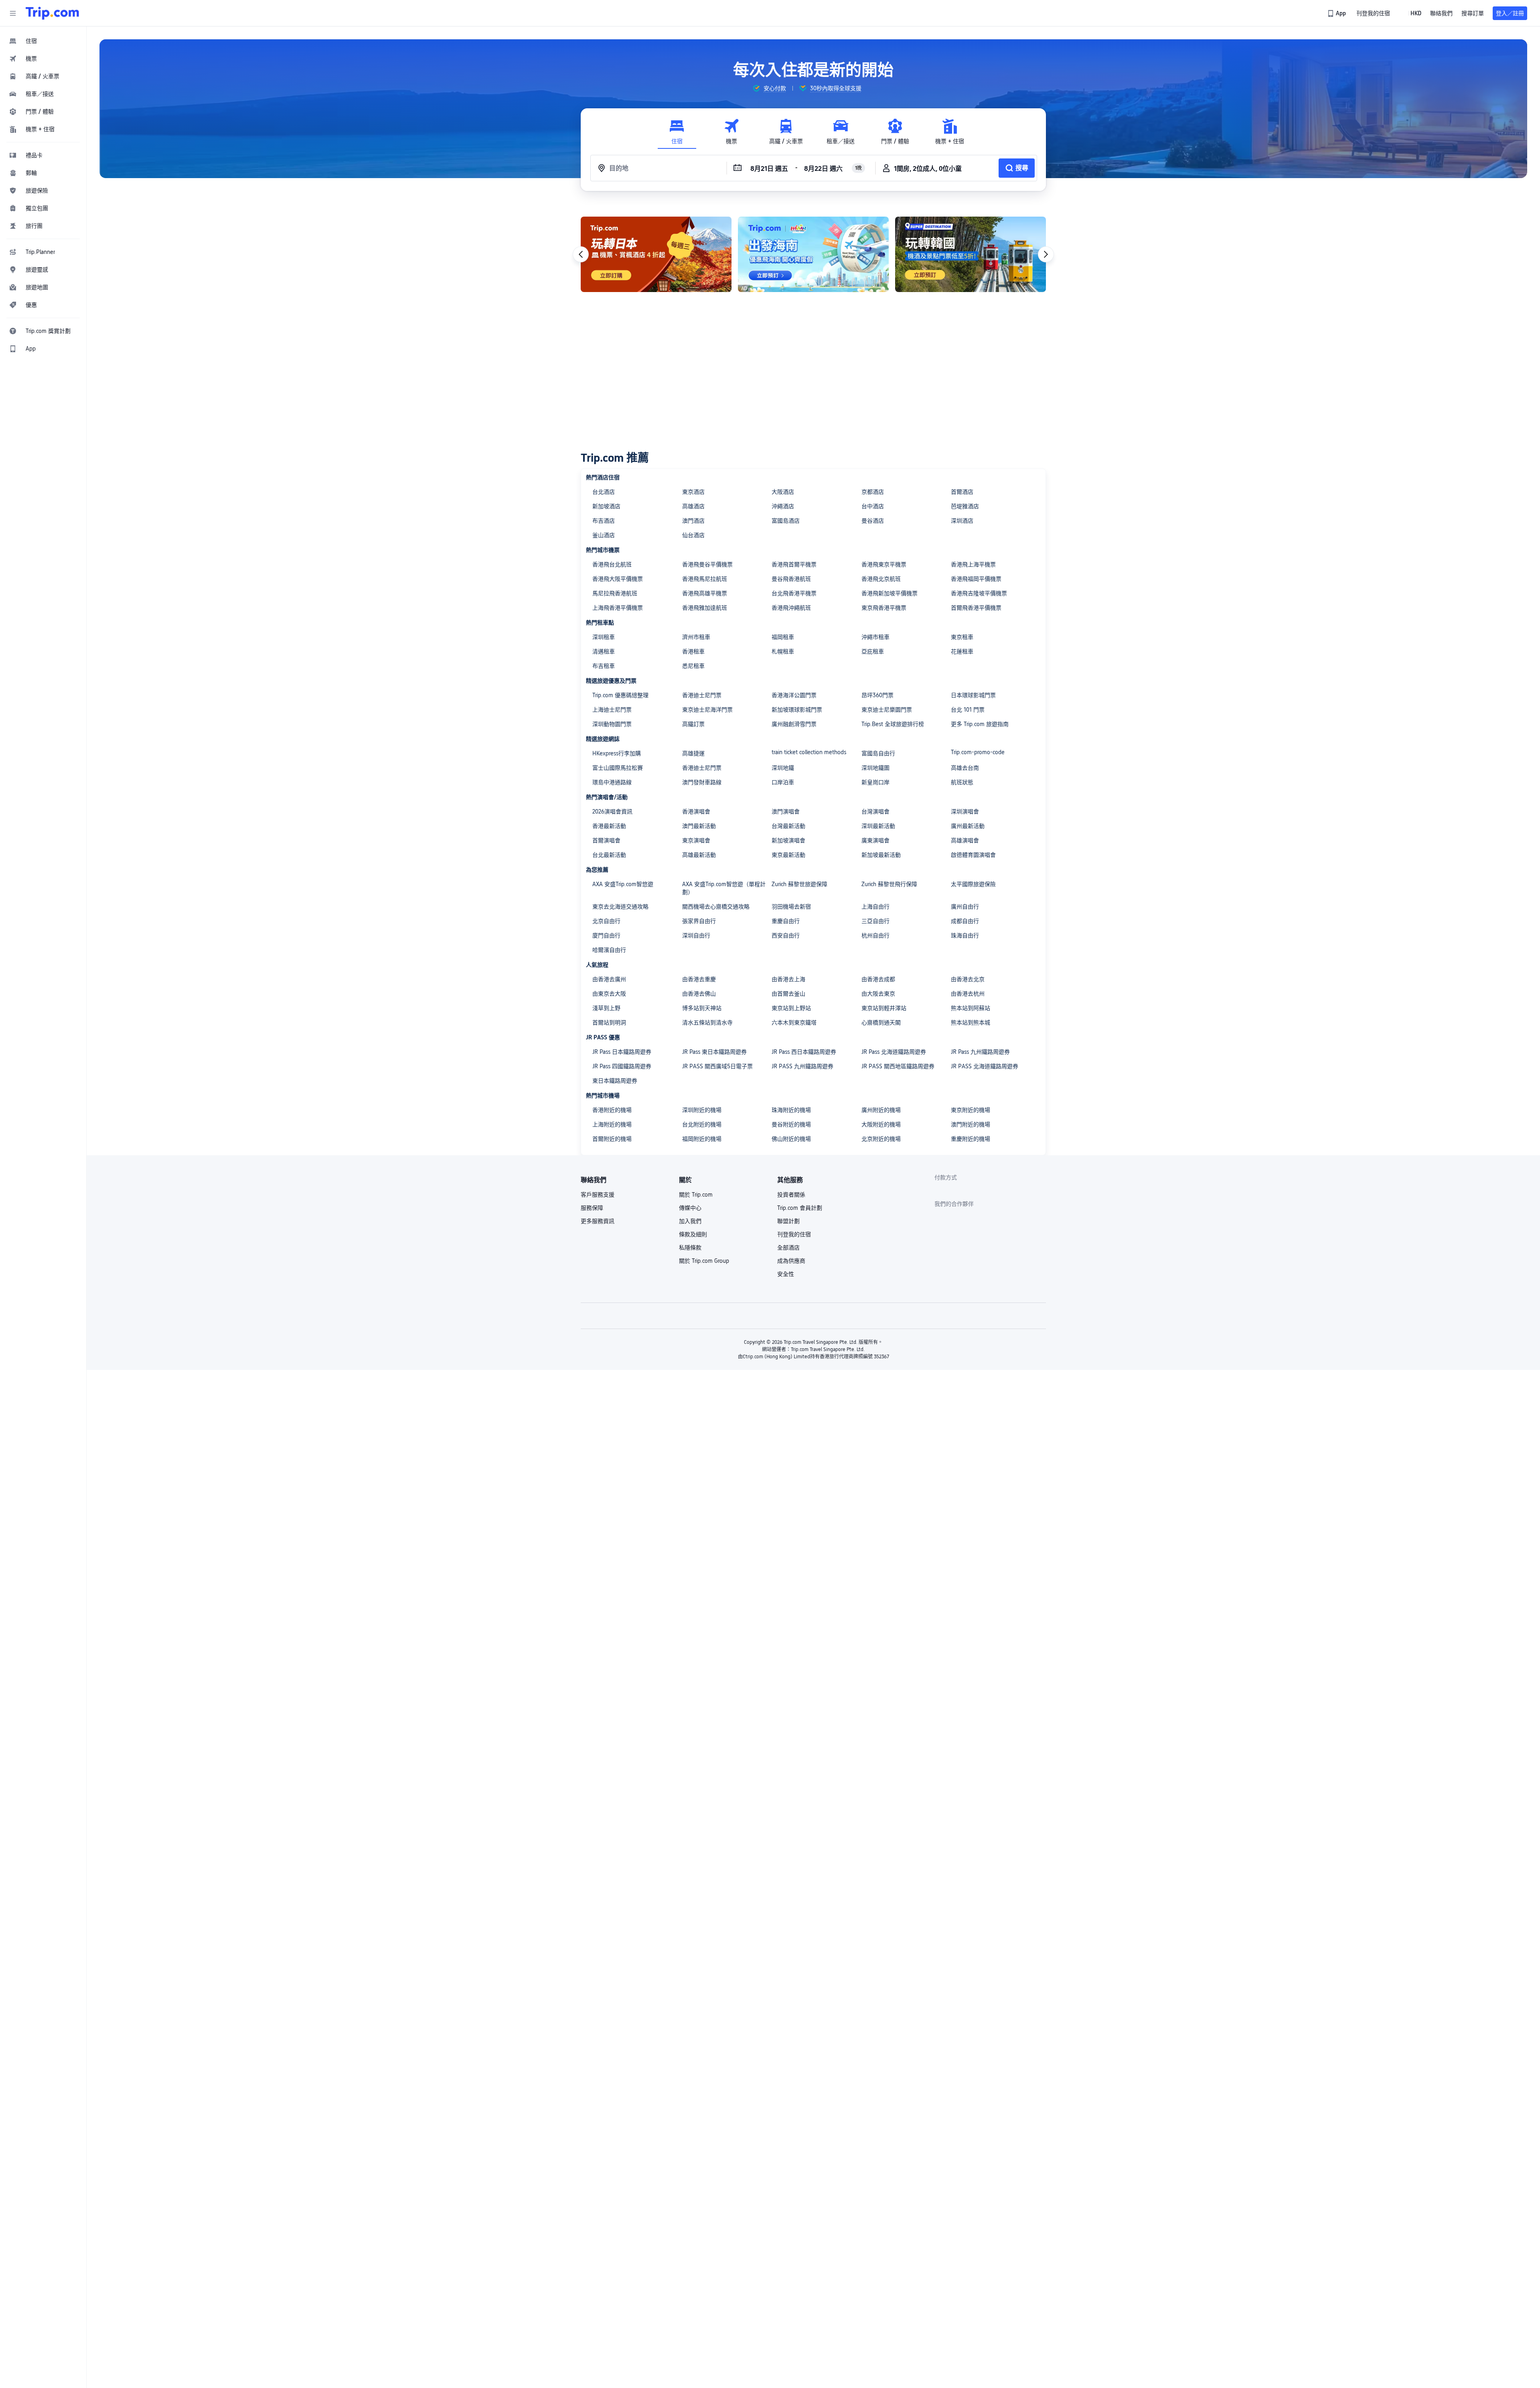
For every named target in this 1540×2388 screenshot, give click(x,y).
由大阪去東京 (878, 994)
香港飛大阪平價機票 (618, 579)
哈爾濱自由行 (609, 950)
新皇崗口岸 (875, 782)
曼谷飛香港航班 (791, 579)
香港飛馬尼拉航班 (705, 579)
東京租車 (962, 637)
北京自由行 (606, 921)
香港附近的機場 (612, 1110)
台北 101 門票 (968, 710)
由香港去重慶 (699, 979)
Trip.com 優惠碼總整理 (620, 695)
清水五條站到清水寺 (707, 1023)
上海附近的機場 (612, 1124)
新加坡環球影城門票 (797, 710)
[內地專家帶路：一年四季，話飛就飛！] (971, 254)
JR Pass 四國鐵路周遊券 (622, 1066)
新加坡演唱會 (788, 840)
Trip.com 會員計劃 (800, 1208)
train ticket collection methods (809, 752)
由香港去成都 (878, 979)
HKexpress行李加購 (617, 753)
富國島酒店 (786, 521)
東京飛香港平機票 (884, 608)
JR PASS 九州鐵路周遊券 (802, 1066)
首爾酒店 (962, 492)
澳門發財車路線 (702, 782)
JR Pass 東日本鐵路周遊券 (714, 1052)
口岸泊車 (783, 782)
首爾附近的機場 (612, 1139)
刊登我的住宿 (794, 1234)
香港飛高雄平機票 (705, 593)
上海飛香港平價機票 (618, 608)
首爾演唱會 (606, 840)
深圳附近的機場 (702, 1110)
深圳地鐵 (783, 768)
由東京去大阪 (609, 994)
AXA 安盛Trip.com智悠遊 (623, 884)
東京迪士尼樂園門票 (887, 710)
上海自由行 (875, 907)
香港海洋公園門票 (794, 695)
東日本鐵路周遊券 (615, 1081)
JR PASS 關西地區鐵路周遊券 (898, 1066)
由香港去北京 (968, 979)
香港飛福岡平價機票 (976, 579)
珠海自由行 (965, 935)
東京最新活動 (788, 855)
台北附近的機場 (702, 1124)
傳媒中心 (690, 1208)
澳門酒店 (693, 521)
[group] (769, 88)
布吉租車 (604, 666)
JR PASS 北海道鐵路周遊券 (985, 1066)
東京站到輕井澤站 (884, 1008)
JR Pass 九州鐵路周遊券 (980, 1052)
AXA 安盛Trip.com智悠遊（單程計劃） (724, 888)
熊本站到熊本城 (971, 1023)
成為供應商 (791, 1261)
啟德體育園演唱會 (973, 855)
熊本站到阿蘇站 (971, 1008)
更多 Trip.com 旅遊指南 (980, 724)
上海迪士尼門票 (612, 710)
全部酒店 (788, 1248)
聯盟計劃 (788, 1221)
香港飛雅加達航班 (705, 608)
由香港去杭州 (968, 994)
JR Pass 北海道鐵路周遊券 (894, 1052)
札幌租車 (783, 651)
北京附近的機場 (881, 1139)
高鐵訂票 (693, 724)
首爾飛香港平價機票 (976, 608)
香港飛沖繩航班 (791, 608)
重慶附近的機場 (971, 1139)
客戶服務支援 (598, 1195)
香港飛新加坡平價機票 (890, 593)
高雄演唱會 (965, 840)
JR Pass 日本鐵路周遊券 (622, 1052)
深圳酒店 (962, 521)
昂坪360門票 (877, 695)
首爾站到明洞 (609, 1023)
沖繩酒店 (783, 506)
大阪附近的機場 (881, 1124)
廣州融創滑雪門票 (794, 724)
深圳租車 (604, 637)
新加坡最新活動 (881, 855)
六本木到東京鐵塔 (794, 1023)
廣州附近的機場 (881, 1110)
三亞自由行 (875, 921)
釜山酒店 (604, 535)
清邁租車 (604, 651)
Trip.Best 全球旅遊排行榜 (893, 724)
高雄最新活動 (699, 855)
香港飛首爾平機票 (794, 564)
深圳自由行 (696, 935)
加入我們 (690, 1221)
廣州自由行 (965, 907)
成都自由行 (965, 921)
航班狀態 (962, 782)
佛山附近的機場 (791, 1139)
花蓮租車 (962, 651)
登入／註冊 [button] (1510, 13)
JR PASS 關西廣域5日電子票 (717, 1066)
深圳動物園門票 (612, 724)
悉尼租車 (693, 666)
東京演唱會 (696, 840)
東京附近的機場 (971, 1110)
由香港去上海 (788, 979)
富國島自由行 (878, 753)
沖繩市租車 (875, 637)
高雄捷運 (693, 753)
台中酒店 (873, 506)
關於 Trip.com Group (704, 1261)
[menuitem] (43, 41)
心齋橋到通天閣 (881, 1023)
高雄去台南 (965, 768)
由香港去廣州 (609, 979)
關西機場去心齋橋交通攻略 (716, 907)
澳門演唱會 (786, 812)
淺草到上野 (606, 1008)
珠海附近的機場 (791, 1110)
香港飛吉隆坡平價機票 (979, 593)
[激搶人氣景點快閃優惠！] (656, 254)
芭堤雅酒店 (965, 506)
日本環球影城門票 (973, 695)
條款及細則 (693, 1234)
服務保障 (592, 1208)
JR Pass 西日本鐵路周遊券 (804, 1052)
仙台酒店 (693, 535)
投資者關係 (791, 1195)
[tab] (677, 132)
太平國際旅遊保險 (973, 884)
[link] (1337, 13)
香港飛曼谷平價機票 (707, 564)
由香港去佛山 (699, 994)
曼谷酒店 (873, 521)
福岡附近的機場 (702, 1139)
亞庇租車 (873, 651)
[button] (13, 13)
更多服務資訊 (598, 1221)
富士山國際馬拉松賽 (618, 768)
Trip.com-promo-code (978, 752)
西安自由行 (786, 935)
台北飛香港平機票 (794, 593)
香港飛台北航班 (612, 564)
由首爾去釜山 (788, 994)
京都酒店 (873, 492)
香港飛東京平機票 (884, 564)
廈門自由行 (606, 935)
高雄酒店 (693, 506)
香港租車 (693, 651)
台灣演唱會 (875, 812)
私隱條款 (690, 1248)
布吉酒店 (604, 521)
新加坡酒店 (606, 506)
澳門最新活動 (699, 826)
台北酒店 (604, 492)
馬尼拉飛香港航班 (615, 593)
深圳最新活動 (878, 826)
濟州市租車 (696, 637)
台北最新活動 (609, 855)
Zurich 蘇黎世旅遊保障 (799, 884)
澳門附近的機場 (971, 1124)
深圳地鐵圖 (875, 768)
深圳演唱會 (965, 812)
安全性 (786, 1274)
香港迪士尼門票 (702, 695)
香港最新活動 (609, 826)
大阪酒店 (783, 492)
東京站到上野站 (791, 1008)
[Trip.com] (52, 13)
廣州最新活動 (968, 826)
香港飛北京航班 (881, 579)
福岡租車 (783, 637)
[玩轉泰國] (813, 254)
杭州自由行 (875, 935)
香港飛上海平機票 (973, 564)
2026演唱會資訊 (612, 812)
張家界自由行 (699, 921)
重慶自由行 (786, 921)
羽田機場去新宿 (791, 907)
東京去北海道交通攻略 (620, 907)
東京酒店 (693, 492)
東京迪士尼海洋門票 (707, 710)
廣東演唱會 (875, 840)
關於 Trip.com (696, 1195)
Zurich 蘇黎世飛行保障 (889, 884)
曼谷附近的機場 (791, 1124)
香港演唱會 (696, 812)
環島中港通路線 (612, 782)
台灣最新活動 (788, 826)
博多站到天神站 (702, 1008)
